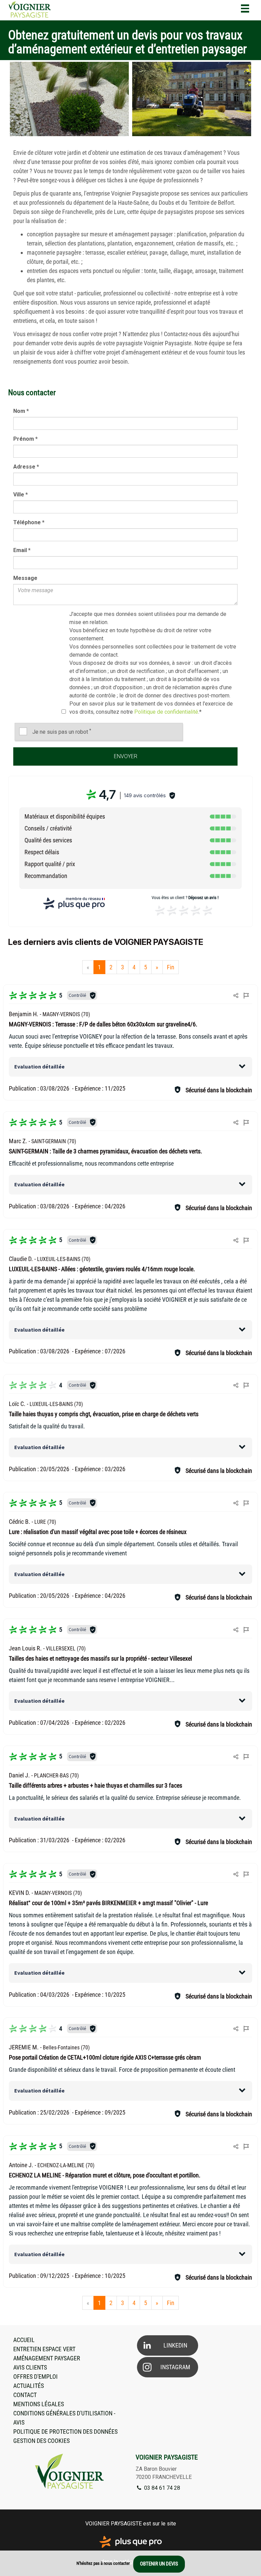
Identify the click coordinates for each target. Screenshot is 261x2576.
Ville (21, 495)
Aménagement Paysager (47, 2358)
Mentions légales (39, 2404)
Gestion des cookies (41, 2441)
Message (25, 578)
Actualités (29, 2386)
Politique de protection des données (65, 2432)
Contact (25, 2395)
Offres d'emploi (36, 2377)
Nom (21, 411)
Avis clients (30, 2367)
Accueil (24, 2340)
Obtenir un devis (159, 2564)
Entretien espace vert (44, 2349)
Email (22, 550)
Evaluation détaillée (39, 1066)
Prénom (25, 439)
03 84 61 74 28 (161, 2488)
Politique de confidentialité (166, 712)
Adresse (26, 467)
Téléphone (29, 522)
